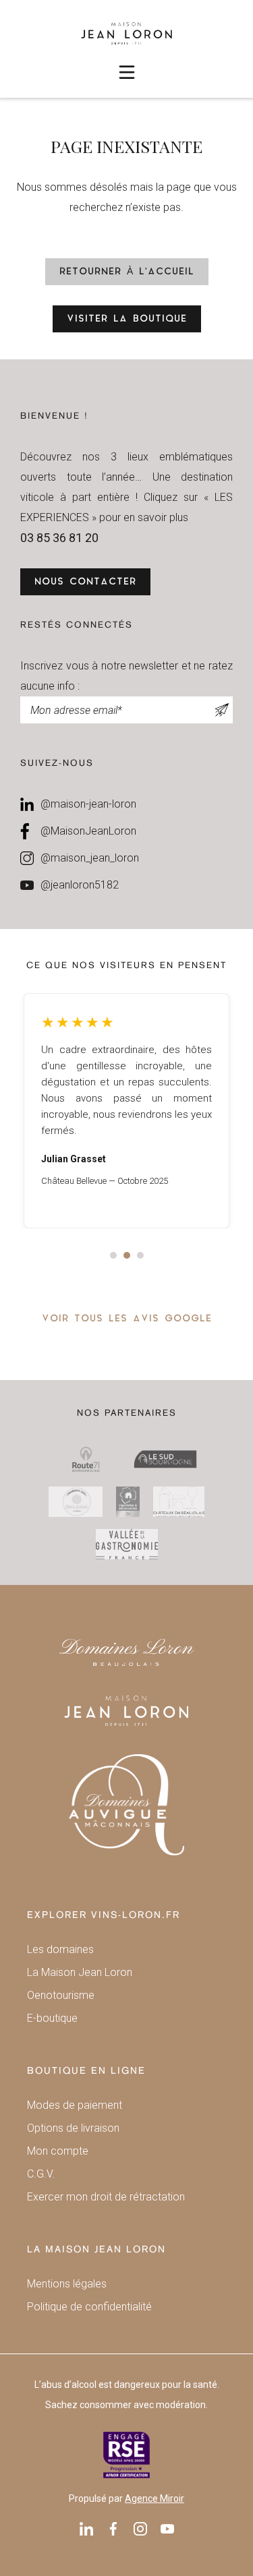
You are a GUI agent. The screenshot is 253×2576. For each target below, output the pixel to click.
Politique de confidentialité (89, 2307)
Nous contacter (85, 582)
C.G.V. (41, 2174)
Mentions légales (67, 2284)
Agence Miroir (154, 2498)
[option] (126, 1111)
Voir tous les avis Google (127, 1319)
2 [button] (127, 1255)
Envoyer (223, 710)
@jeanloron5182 (80, 885)
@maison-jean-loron (88, 804)
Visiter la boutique (127, 319)
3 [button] (140, 1255)
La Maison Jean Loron (80, 1972)
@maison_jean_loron (90, 858)
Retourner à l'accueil (127, 272)
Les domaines (60, 1949)
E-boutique (52, 2018)
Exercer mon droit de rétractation (106, 2197)
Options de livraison (73, 2128)
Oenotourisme (61, 1995)
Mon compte (58, 2151)
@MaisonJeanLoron (88, 831)
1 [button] (113, 1255)
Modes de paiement (75, 2105)
